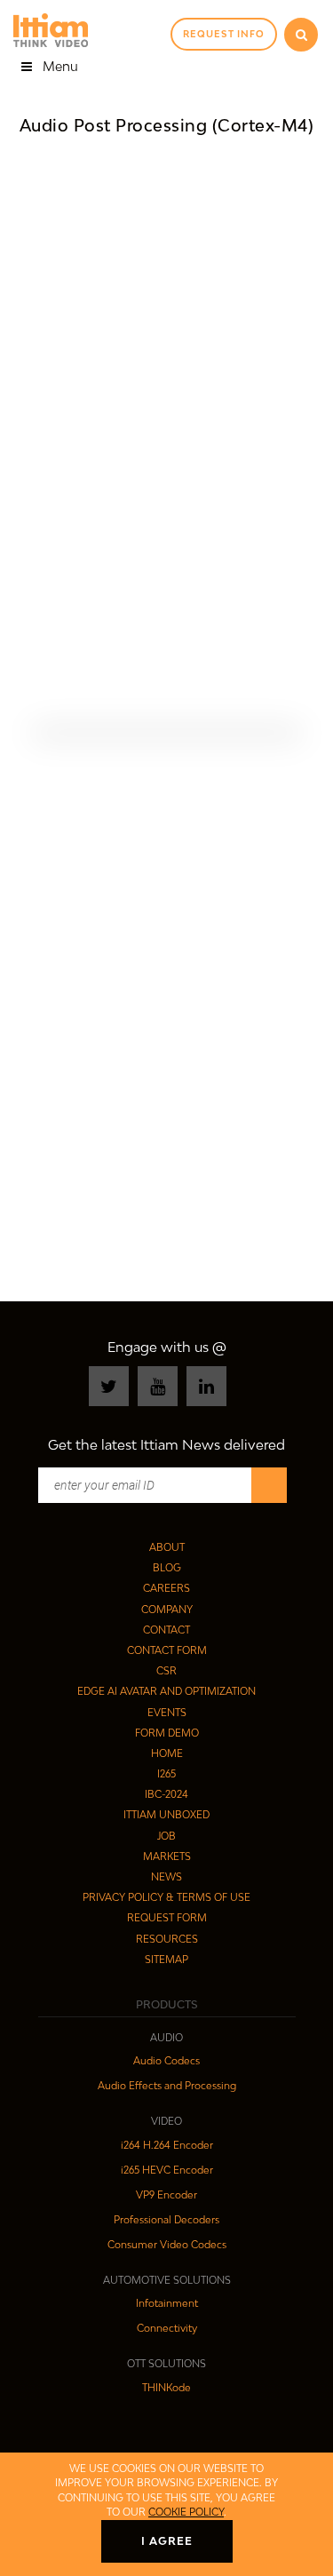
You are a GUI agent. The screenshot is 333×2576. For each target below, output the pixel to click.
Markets (167, 1856)
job (166, 1836)
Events (167, 1712)
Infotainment (167, 2303)
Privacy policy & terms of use (166, 1897)
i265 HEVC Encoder (167, 2170)
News (166, 1876)
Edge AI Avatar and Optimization (166, 1691)
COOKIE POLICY (186, 2512)
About (167, 1547)
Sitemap (166, 1959)
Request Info (224, 34)
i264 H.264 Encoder (167, 2145)
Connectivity (167, 2328)
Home (167, 1753)
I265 (166, 1773)
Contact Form (167, 1650)
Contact (166, 1630)
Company (167, 1609)
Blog (167, 1567)
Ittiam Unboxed (166, 1814)
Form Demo (167, 1733)
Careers (166, 1588)
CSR (166, 1670)
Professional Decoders (166, 2219)
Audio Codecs (166, 2060)
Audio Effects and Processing (167, 2085)
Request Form (167, 1917)
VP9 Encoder (166, 2194)
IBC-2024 (166, 1794)
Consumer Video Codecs (167, 2244)
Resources (167, 1939)
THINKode (166, 2387)
